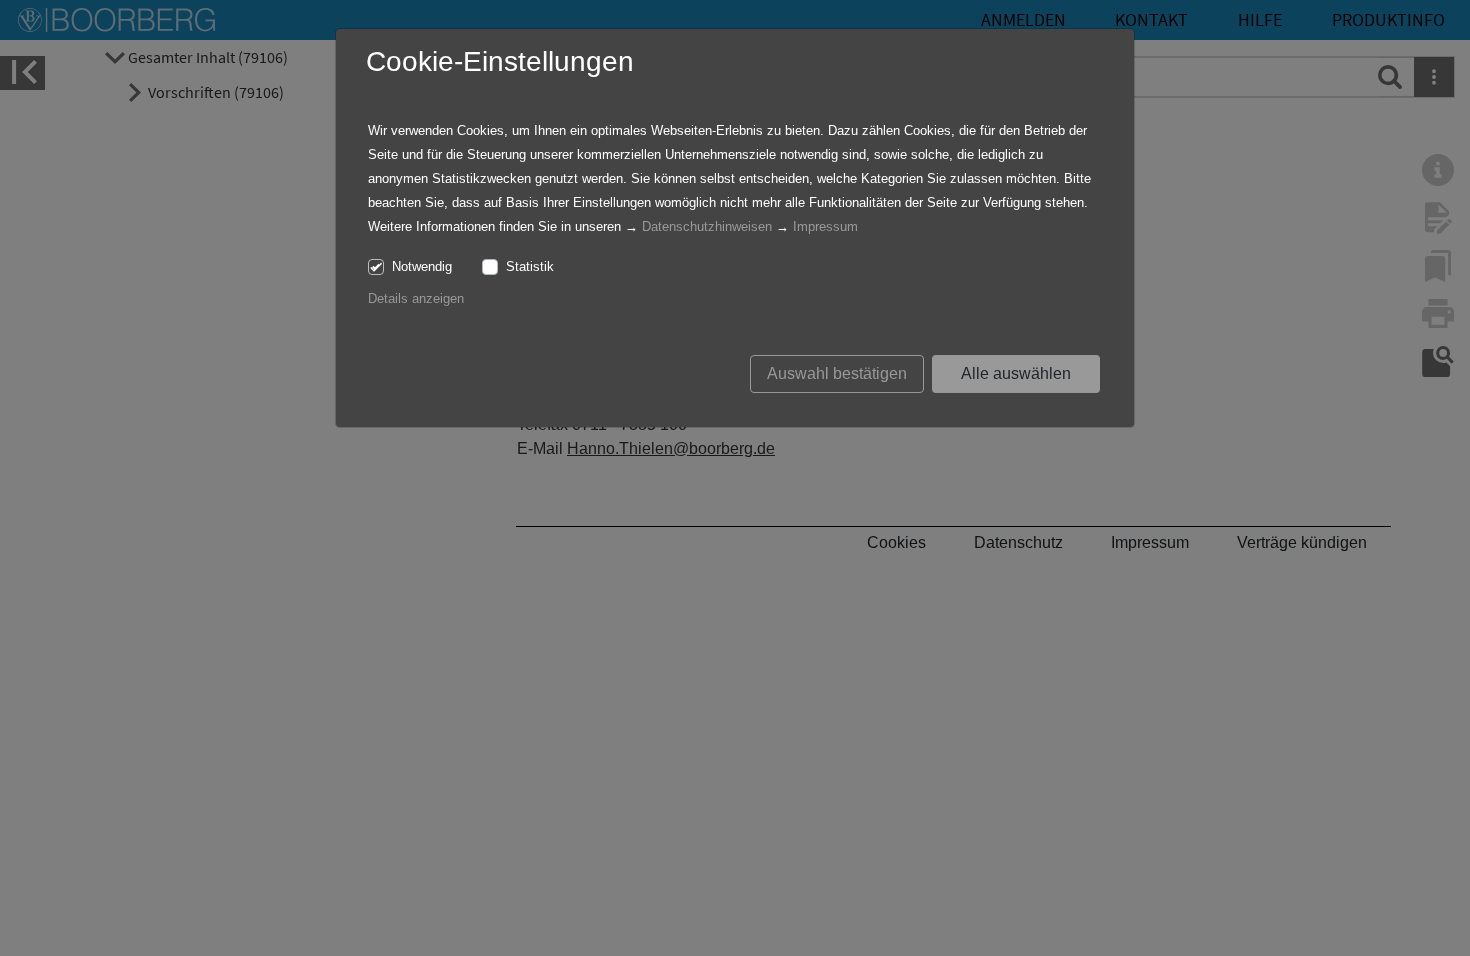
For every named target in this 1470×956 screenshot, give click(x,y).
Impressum (825, 226)
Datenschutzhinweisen (707, 226)
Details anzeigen (416, 298)
